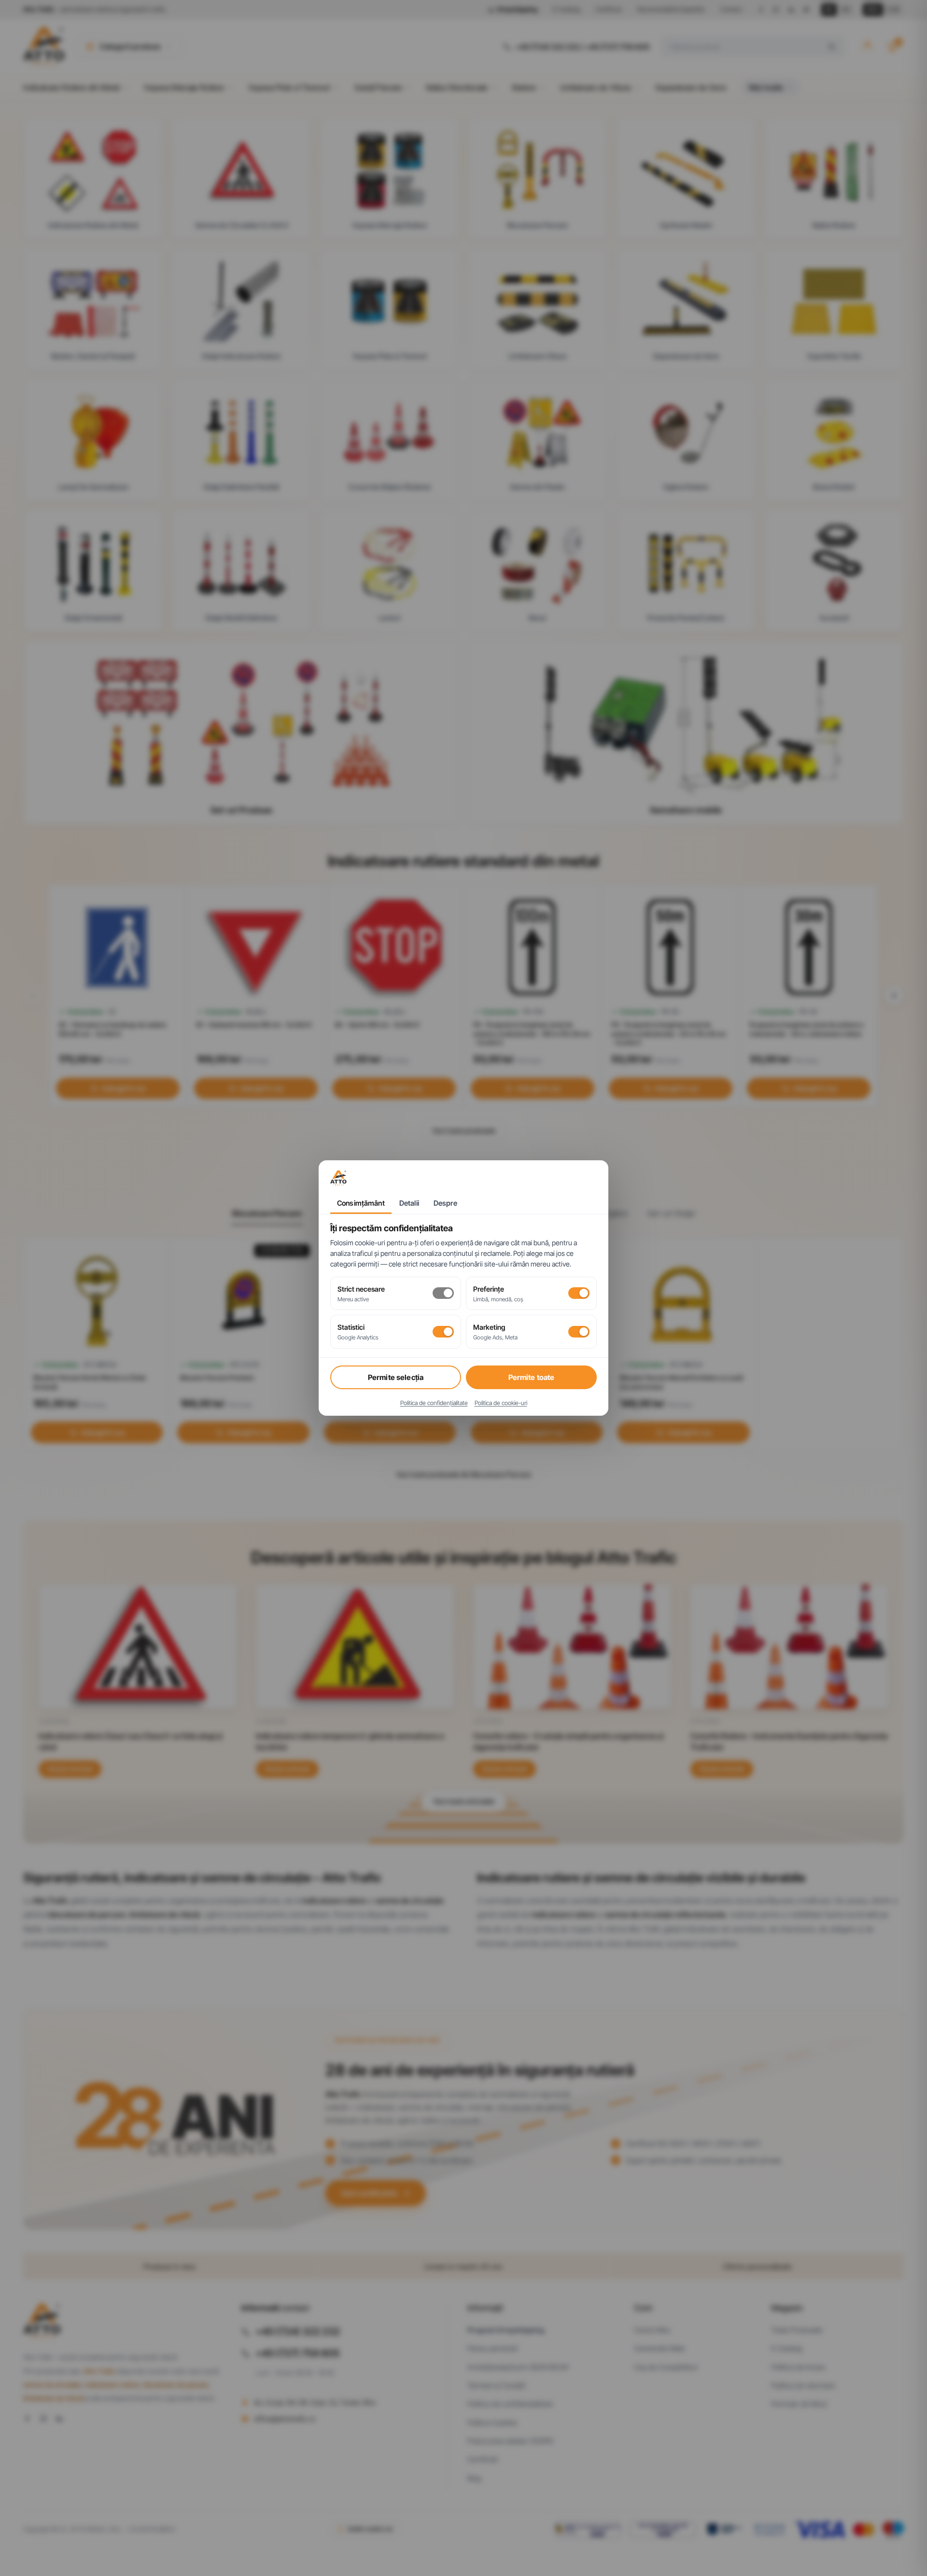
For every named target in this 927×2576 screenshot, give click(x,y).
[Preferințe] (579, 1293)
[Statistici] (443, 1332)
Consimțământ (361, 1203)
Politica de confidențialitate (434, 1403)
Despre (445, 1203)
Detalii (409, 1203)
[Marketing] (579, 1332)
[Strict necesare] (443, 1293)
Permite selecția (396, 1377)
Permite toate (532, 1377)
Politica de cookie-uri (501, 1403)
